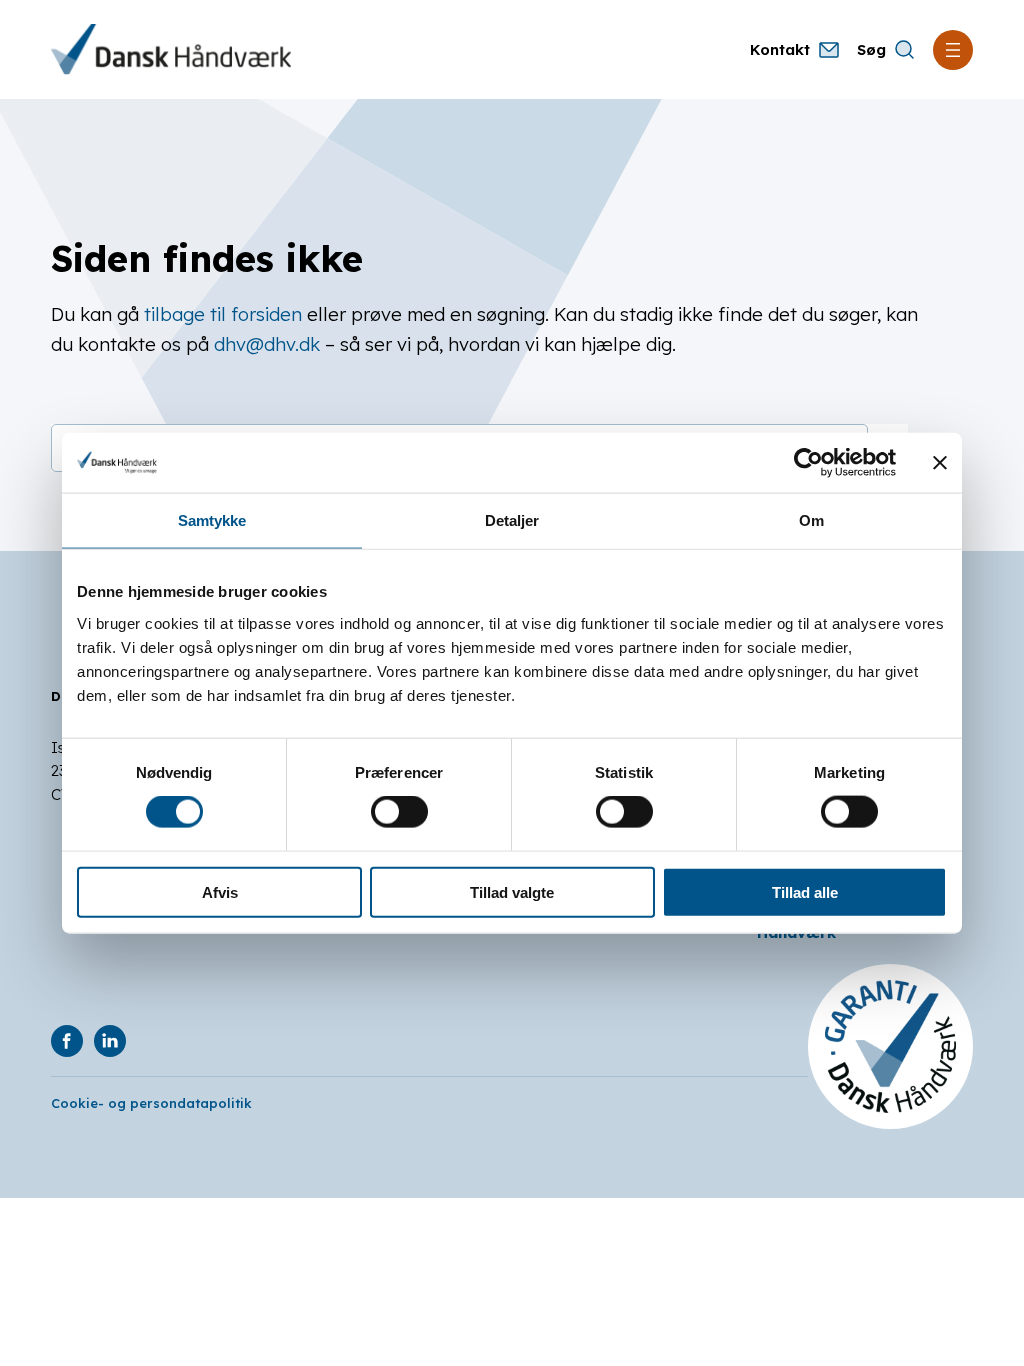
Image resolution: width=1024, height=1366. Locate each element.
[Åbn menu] (953, 50)
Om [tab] (811, 520)
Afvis (220, 891)
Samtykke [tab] (212, 520)
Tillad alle (805, 891)
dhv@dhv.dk (267, 344)
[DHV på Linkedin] (110, 1041)
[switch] (399, 812)
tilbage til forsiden (223, 314)
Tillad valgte (512, 891)
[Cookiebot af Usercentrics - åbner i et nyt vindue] (808, 463)
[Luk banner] (940, 463)
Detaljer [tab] (512, 520)
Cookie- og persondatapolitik (151, 1103)
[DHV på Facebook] (67, 1041)
